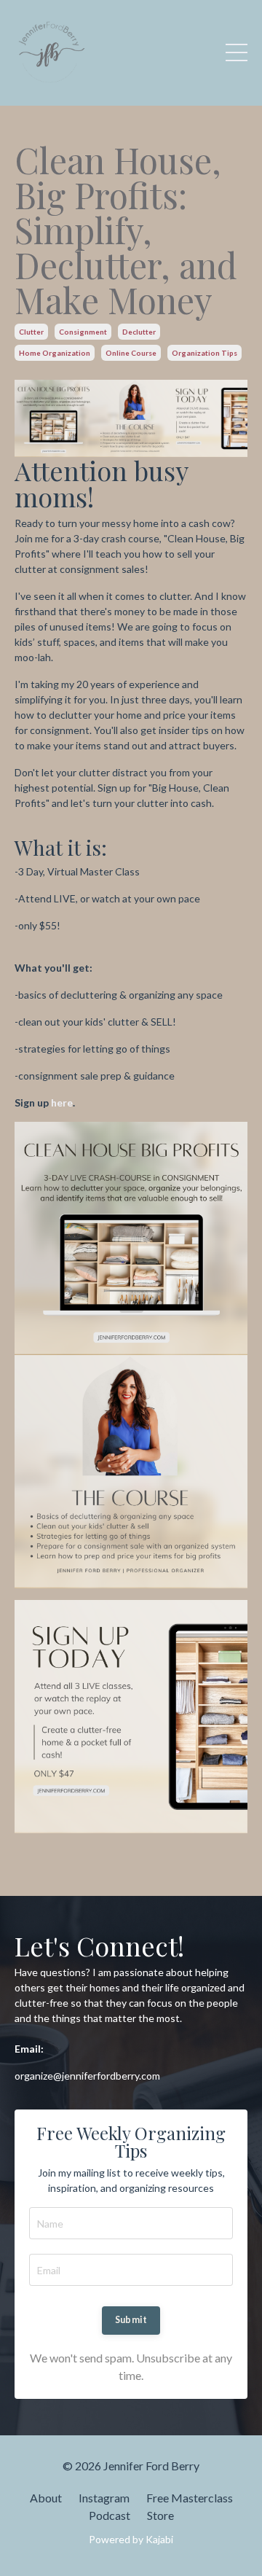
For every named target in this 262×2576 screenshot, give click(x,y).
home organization (55, 353)
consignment (83, 332)
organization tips (205, 353)
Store (160, 2515)
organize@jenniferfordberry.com (87, 2076)
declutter (139, 332)
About (46, 2498)
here (62, 1102)
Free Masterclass (190, 2498)
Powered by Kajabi (131, 2539)
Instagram (104, 2498)
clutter (31, 332)
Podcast (110, 2515)
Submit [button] (131, 2320)
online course (131, 353)
